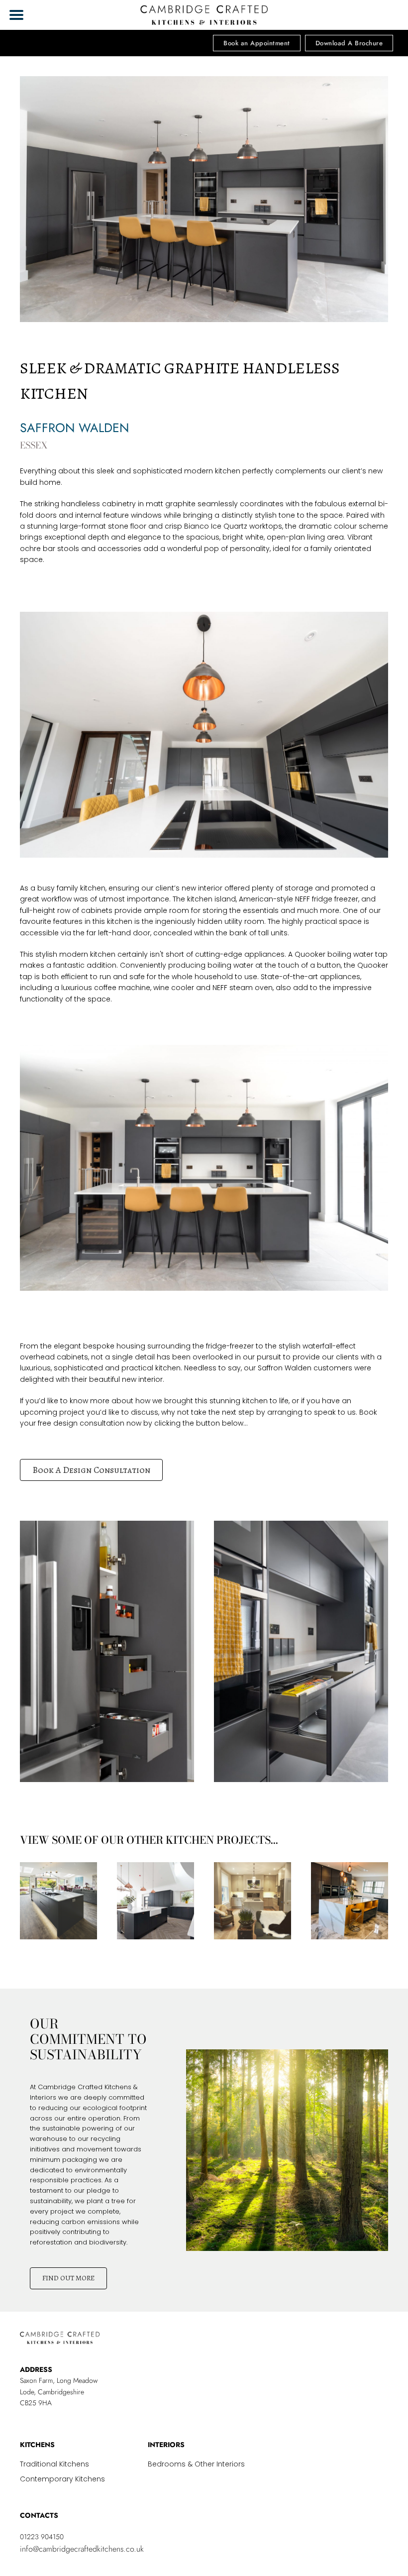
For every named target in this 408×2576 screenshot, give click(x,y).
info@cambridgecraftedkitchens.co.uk (82, 2549)
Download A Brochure (349, 43)
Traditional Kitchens (54, 2465)
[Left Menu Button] (16, 15)
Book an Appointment (257, 43)
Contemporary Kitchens (62, 2480)
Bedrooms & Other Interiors (196, 2465)
